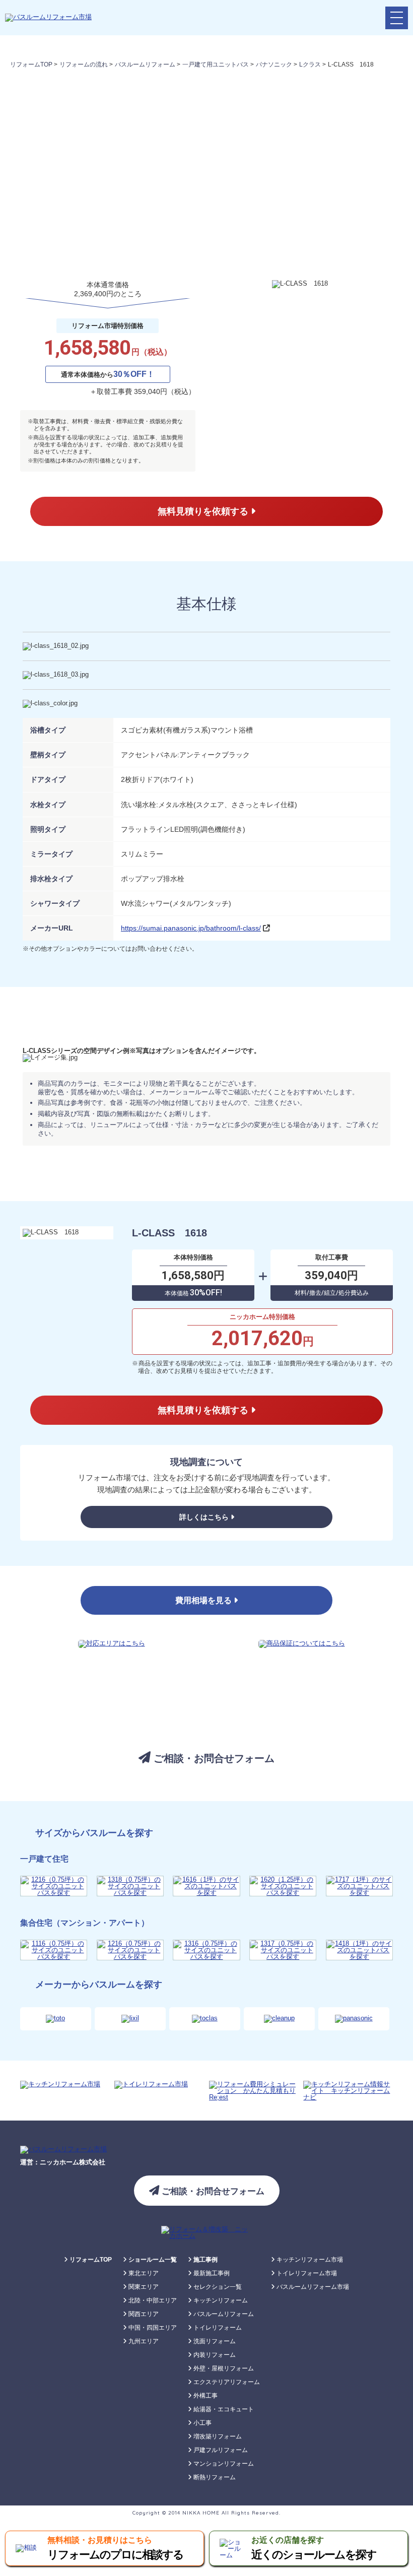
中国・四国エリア (152, 2328)
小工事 (202, 2423)
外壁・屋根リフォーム (223, 2368)
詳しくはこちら (205, 1517)
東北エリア (143, 2273)
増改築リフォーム (217, 2436)
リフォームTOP (90, 2260)
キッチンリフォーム (220, 2300)
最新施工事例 (211, 2273)
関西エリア (143, 2314)
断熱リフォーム (214, 2477)
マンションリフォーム (223, 2464)
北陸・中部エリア (152, 2300)
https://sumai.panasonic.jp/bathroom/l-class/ (191, 928)
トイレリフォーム (217, 2328)
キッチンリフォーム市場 (309, 2260)
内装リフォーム (214, 2355)
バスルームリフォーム (223, 2314)
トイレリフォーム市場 (306, 2273)
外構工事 (205, 2396)
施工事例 (205, 2260)
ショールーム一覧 (152, 2260)
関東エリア (143, 2287)
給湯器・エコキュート (223, 2409)
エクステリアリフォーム (226, 2382)
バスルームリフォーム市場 (312, 2287)
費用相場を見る (204, 1600)
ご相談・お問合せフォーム (213, 1758)
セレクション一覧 (217, 2287)
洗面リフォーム (214, 2341)
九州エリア (143, 2341)
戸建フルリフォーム (220, 2450)
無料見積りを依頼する (204, 511)
